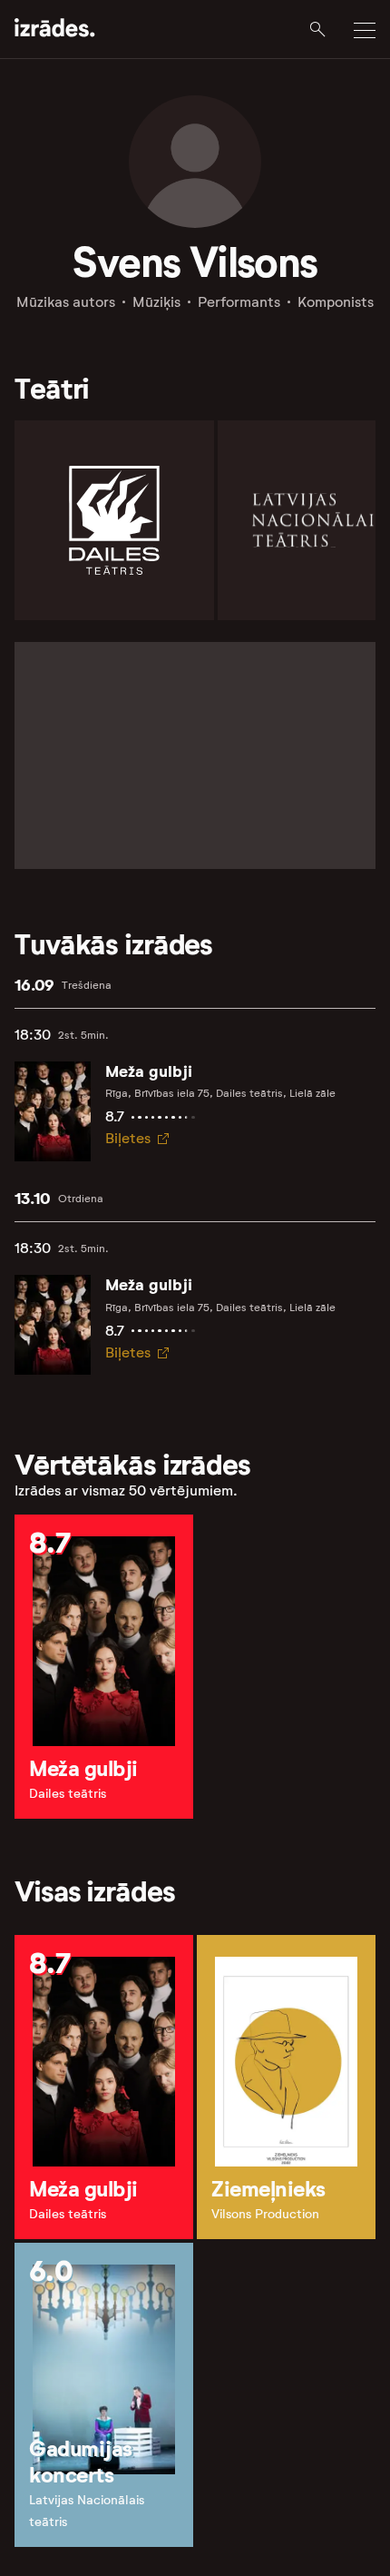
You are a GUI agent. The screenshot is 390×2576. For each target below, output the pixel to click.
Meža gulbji (149, 1071)
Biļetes (128, 1138)
